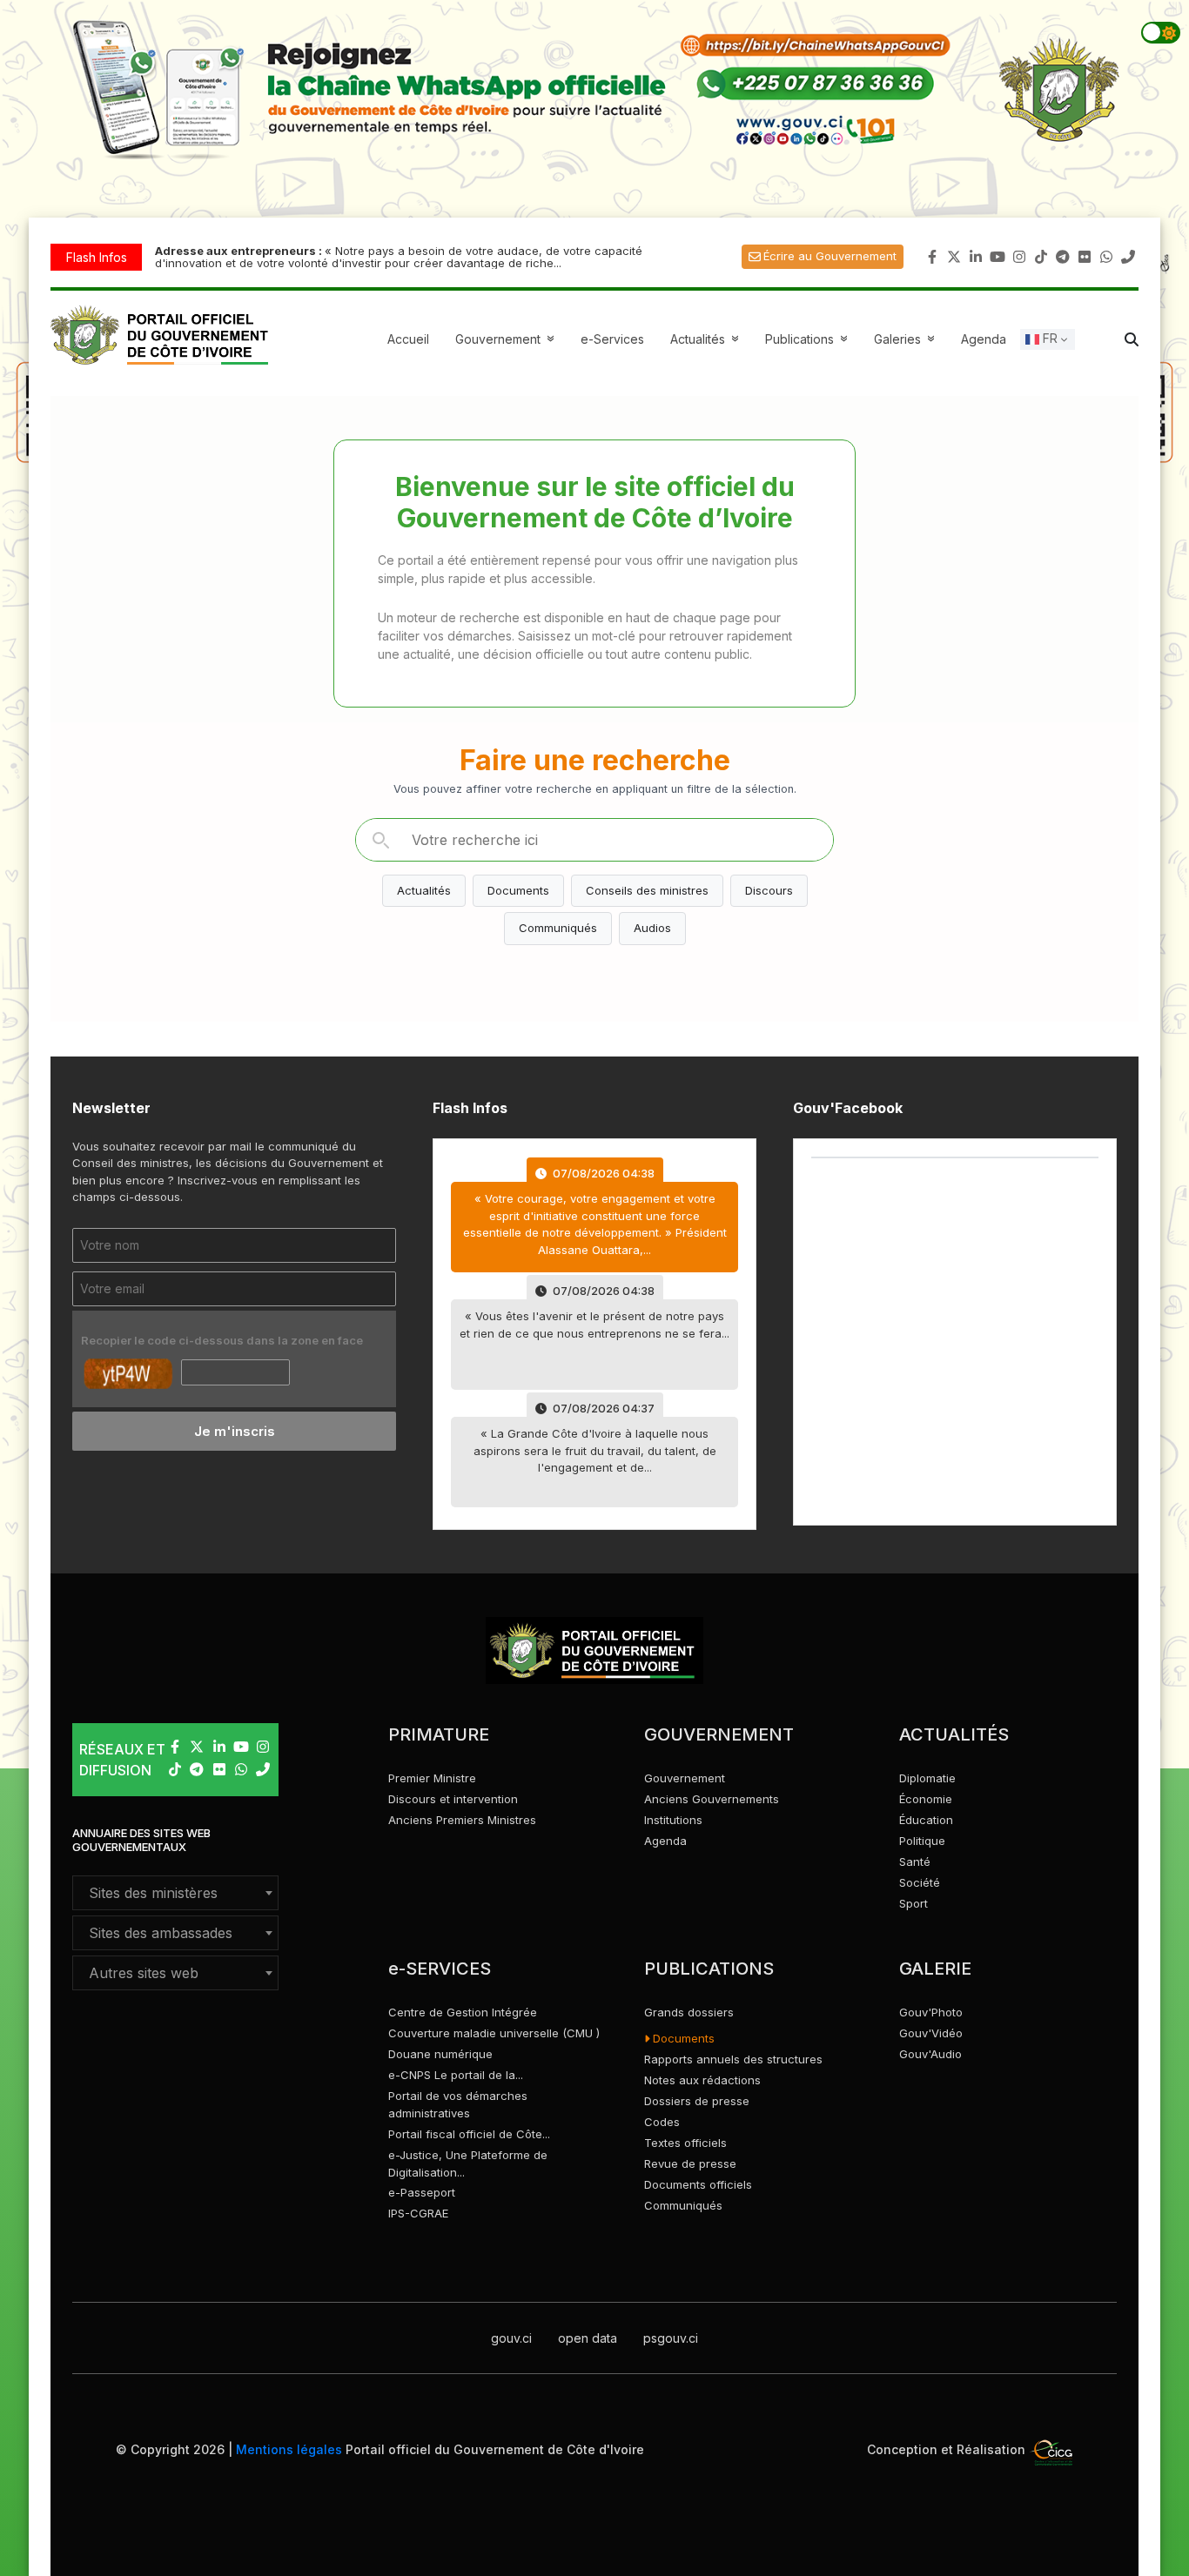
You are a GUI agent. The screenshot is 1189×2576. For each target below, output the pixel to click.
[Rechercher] (380, 840)
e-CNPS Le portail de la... (456, 2075)
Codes (662, 2122)
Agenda (984, 339)
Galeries (907, 339)
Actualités (707, 339)
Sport (914, 1903)
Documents (518, 890)
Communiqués (558, 928)
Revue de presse (690, 2163)
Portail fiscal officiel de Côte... (469, 2134)
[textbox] (175, 1893)
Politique (922, 1841)
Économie (926, 1799)
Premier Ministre (432, 1778)
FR (1048, 338)
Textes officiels (685, 2143)
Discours (769, 890)
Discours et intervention (453, 1799)
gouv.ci (511, 2338)
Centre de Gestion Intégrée (463, 2012)
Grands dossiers (689, 2012)
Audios (652, 928)
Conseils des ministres (647, 890)
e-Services (612, 339)
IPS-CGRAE (418, 2213)
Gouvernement (685, 1778)
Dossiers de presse (697, 2101)
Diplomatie (927, 1778)
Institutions (673, 1820)
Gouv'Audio (930, 2054)
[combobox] (175, 1893)
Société (920, 1882)
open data (588, 2338)
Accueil (408, 339)
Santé (915, 1862)
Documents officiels (698, 2184)
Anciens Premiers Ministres (462, 1820)
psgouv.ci (671, 2338)
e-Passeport (422, 2192)
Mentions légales (289, 2449)
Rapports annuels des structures (733, 2059)
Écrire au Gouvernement (830, 256)
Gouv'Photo (931, 2012)
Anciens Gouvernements (712, 1799)
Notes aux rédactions (702, 2080)
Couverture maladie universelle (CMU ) (494, 2033)
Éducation (926, 1820)
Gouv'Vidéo (931, 2033)
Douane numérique (440, 2054)
